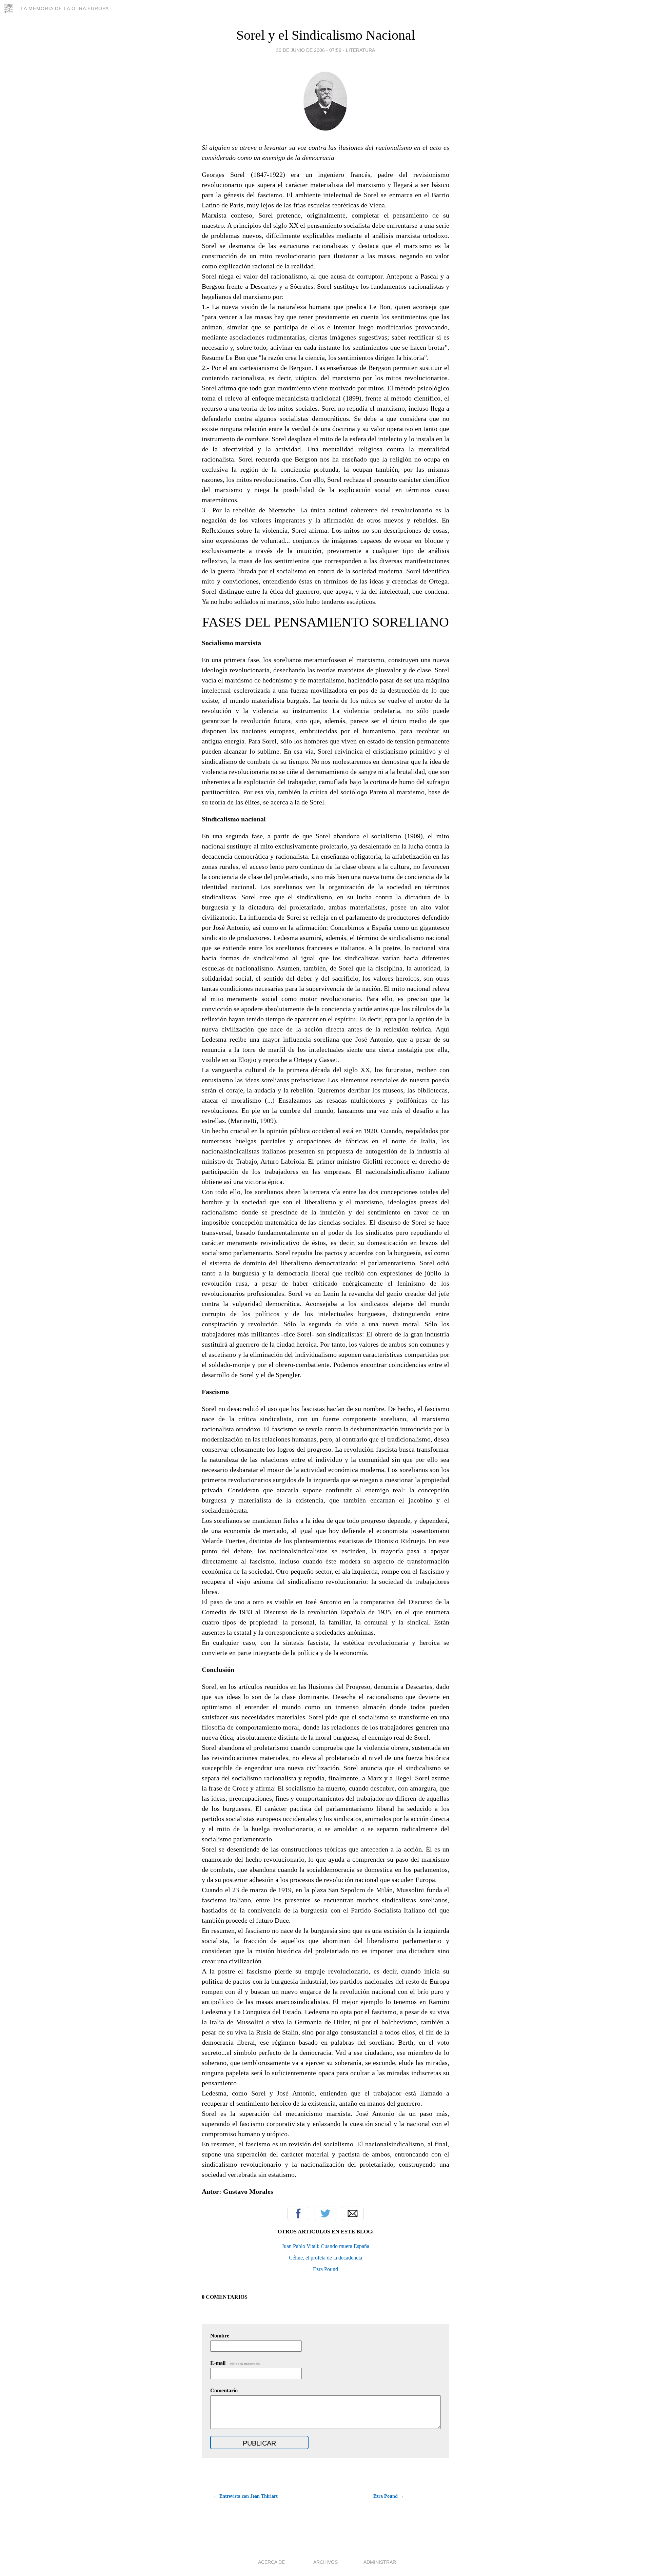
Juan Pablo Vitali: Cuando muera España (325, 2246)
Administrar (380, 2562)
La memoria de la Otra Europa (65, 8)
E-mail (235, 2363)
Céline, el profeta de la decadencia (325, 2258)
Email (353, 2213)
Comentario (224, 2390)
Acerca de (271, 2562)
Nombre (220, 2336)
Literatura (360, 50)
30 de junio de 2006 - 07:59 (309, 50)
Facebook (298, 2213)
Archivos (325, 2562)
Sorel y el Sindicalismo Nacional (326, 35)
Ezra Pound (325, 2269)
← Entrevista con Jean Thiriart (245, 2496)
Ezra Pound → (389, 2496)
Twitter (325, 2213)
